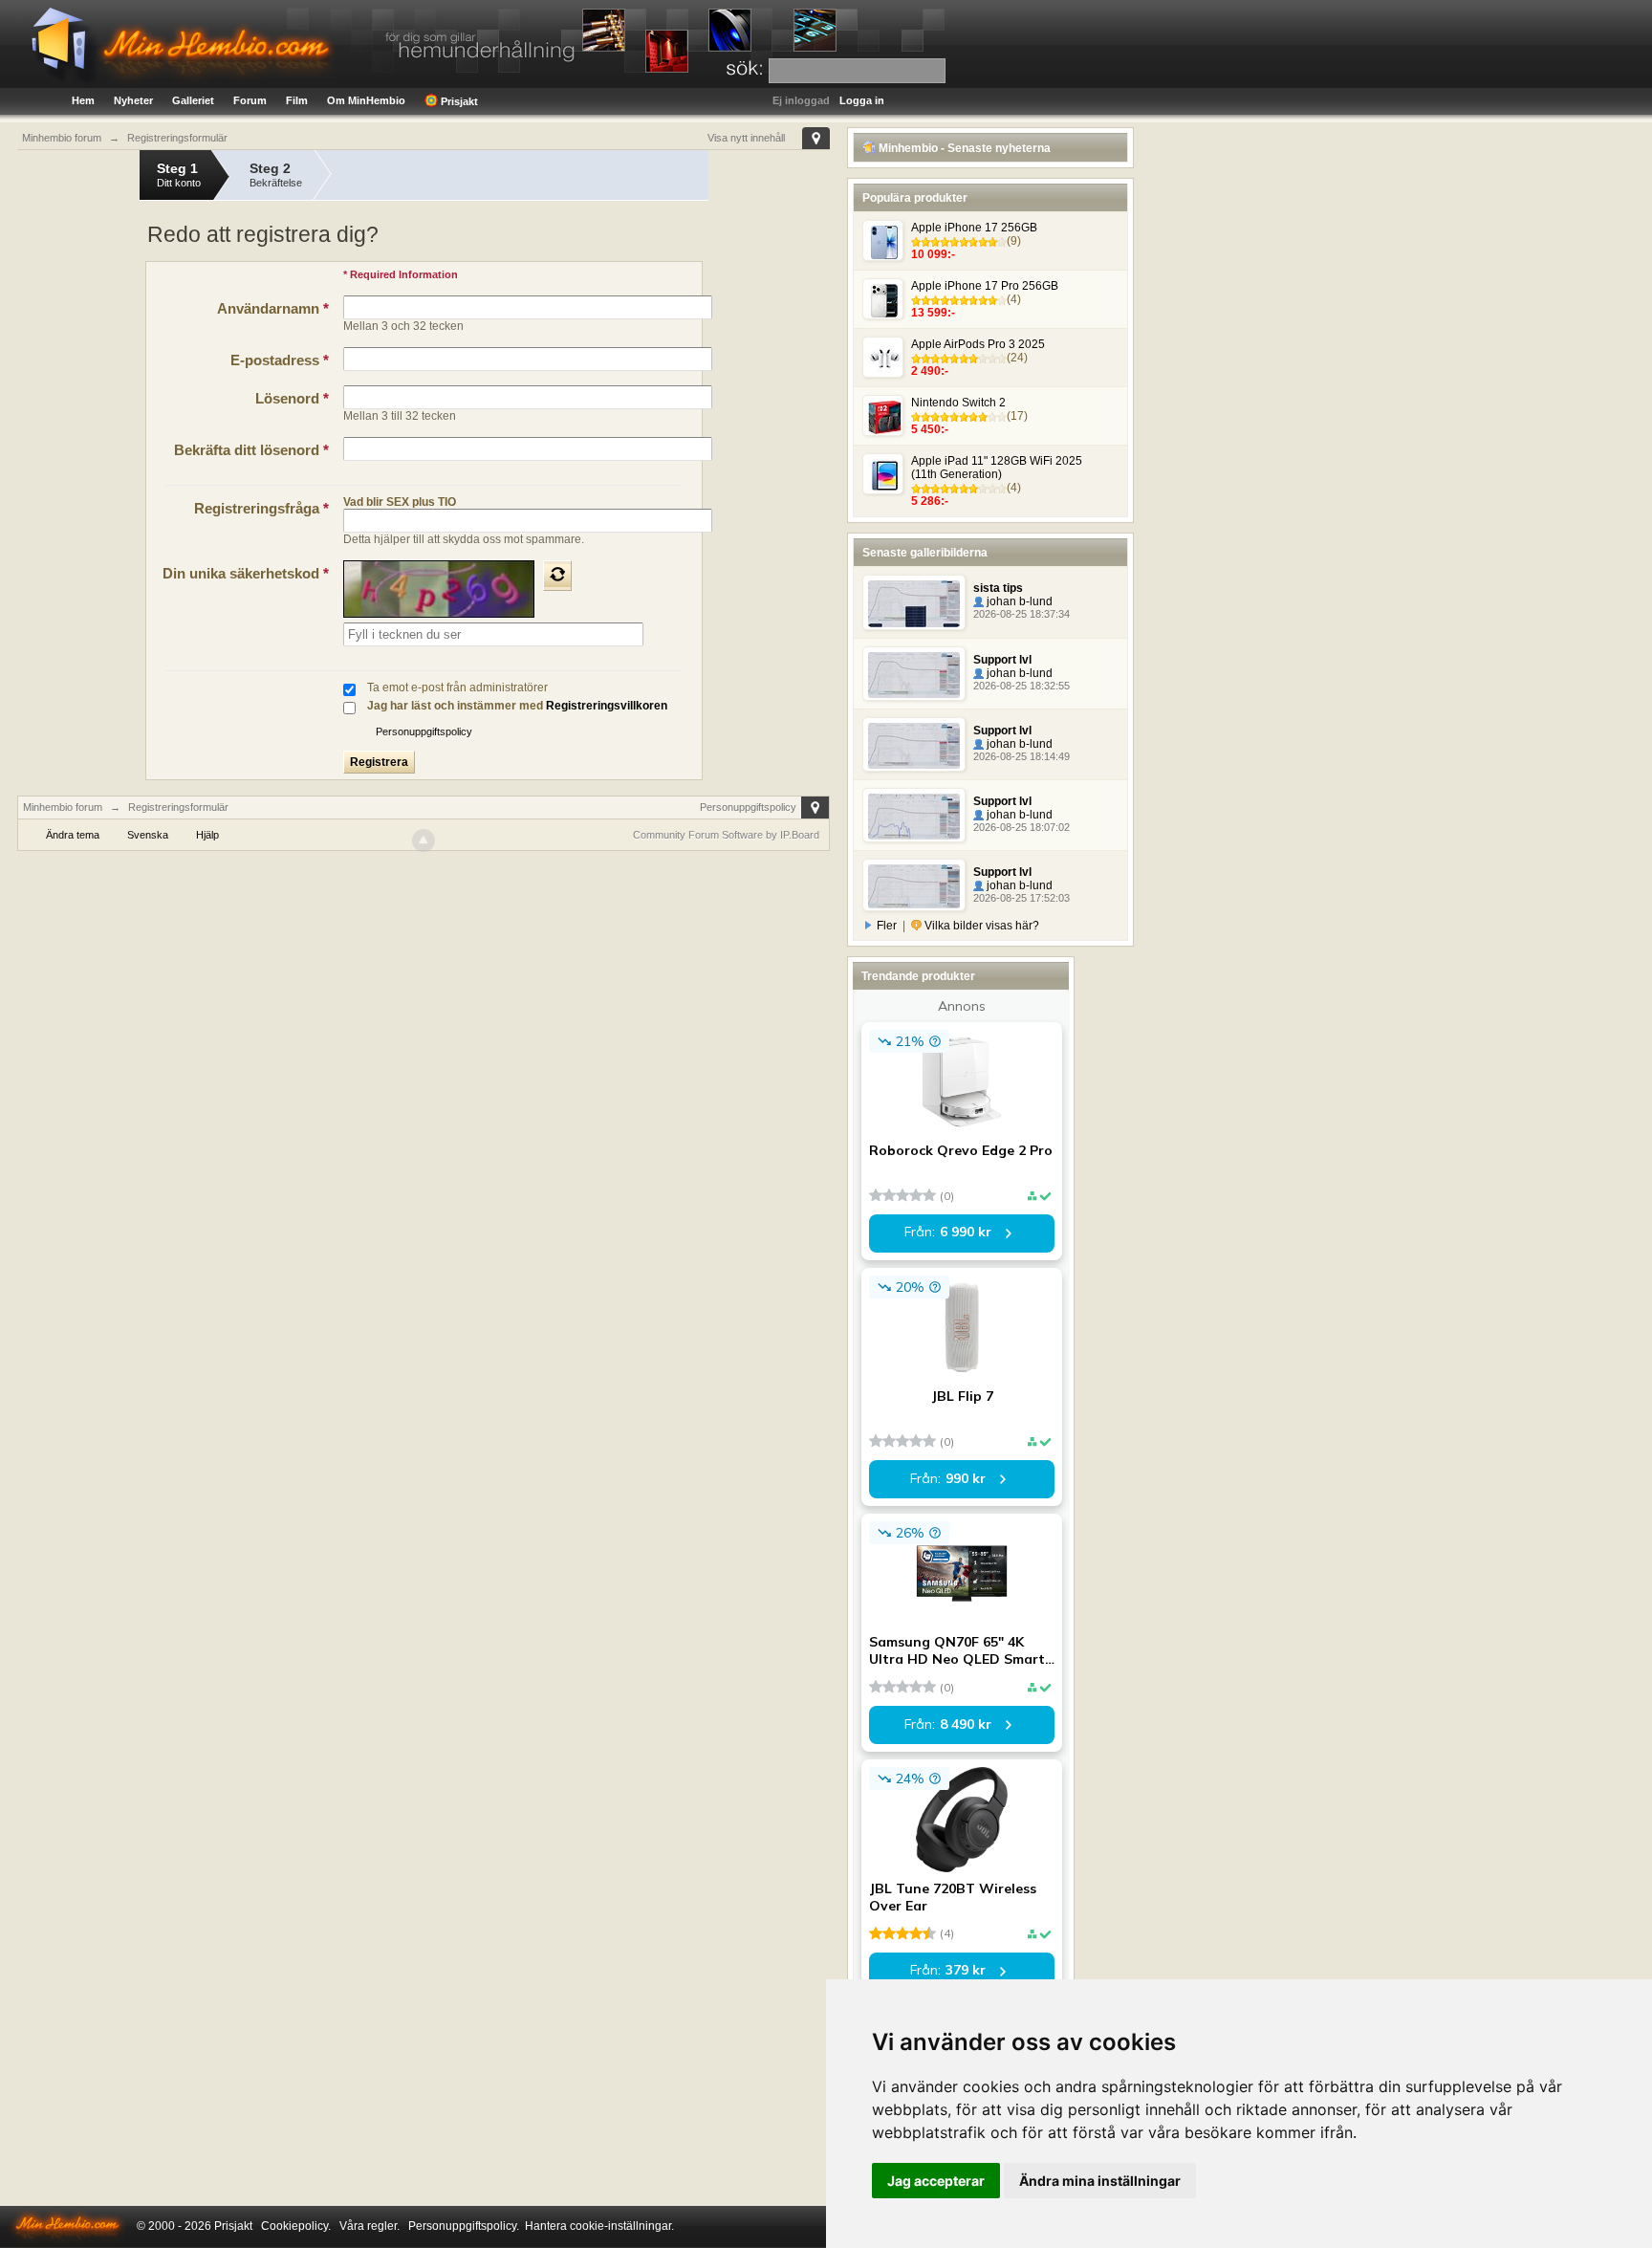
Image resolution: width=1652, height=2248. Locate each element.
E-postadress (280, 360)
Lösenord (292, 398)
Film (297, 100)
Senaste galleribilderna (925, 553)
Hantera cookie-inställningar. (599, 2226)
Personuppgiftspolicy (424, 731)
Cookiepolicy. (296, 2226)
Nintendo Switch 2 (958, 403)
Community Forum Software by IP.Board (726, 835)
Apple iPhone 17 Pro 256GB (985, 286)
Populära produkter (915, 198)
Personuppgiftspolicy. (464, 2226)
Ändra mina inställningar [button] (1100, 2181)
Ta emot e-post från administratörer (457, 687)
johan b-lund (1018, 601)
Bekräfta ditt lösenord (251, 450)
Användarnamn (273, 308)
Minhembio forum (63, 807)
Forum (250, 100)
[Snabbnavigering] (816, 138)
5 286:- (930, 501)
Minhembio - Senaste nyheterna (963, 148)
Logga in (862, 100)
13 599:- (933, 313)
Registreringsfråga (261, 508)
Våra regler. (370, 2226)
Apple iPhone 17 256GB (974, 228)
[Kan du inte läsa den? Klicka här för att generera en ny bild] (557, 576)
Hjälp (207, 835)
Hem (83, 100)
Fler (887, 926)
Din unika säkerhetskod (246, 573)
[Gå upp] (424, 840)
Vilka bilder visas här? (980, 926)
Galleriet (193, 100)
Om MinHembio (366, 100)
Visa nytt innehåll (746, 138)
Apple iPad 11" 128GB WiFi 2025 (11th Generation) (997, 468)
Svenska (148, 835)
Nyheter (133, 100)
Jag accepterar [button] (936, 2181)
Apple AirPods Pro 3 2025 (978, 344)
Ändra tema (73, 835)
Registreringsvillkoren (607, 706)
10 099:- (933, 254)
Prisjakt (458, 101)
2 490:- (930, 371)
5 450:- (930, 429)
